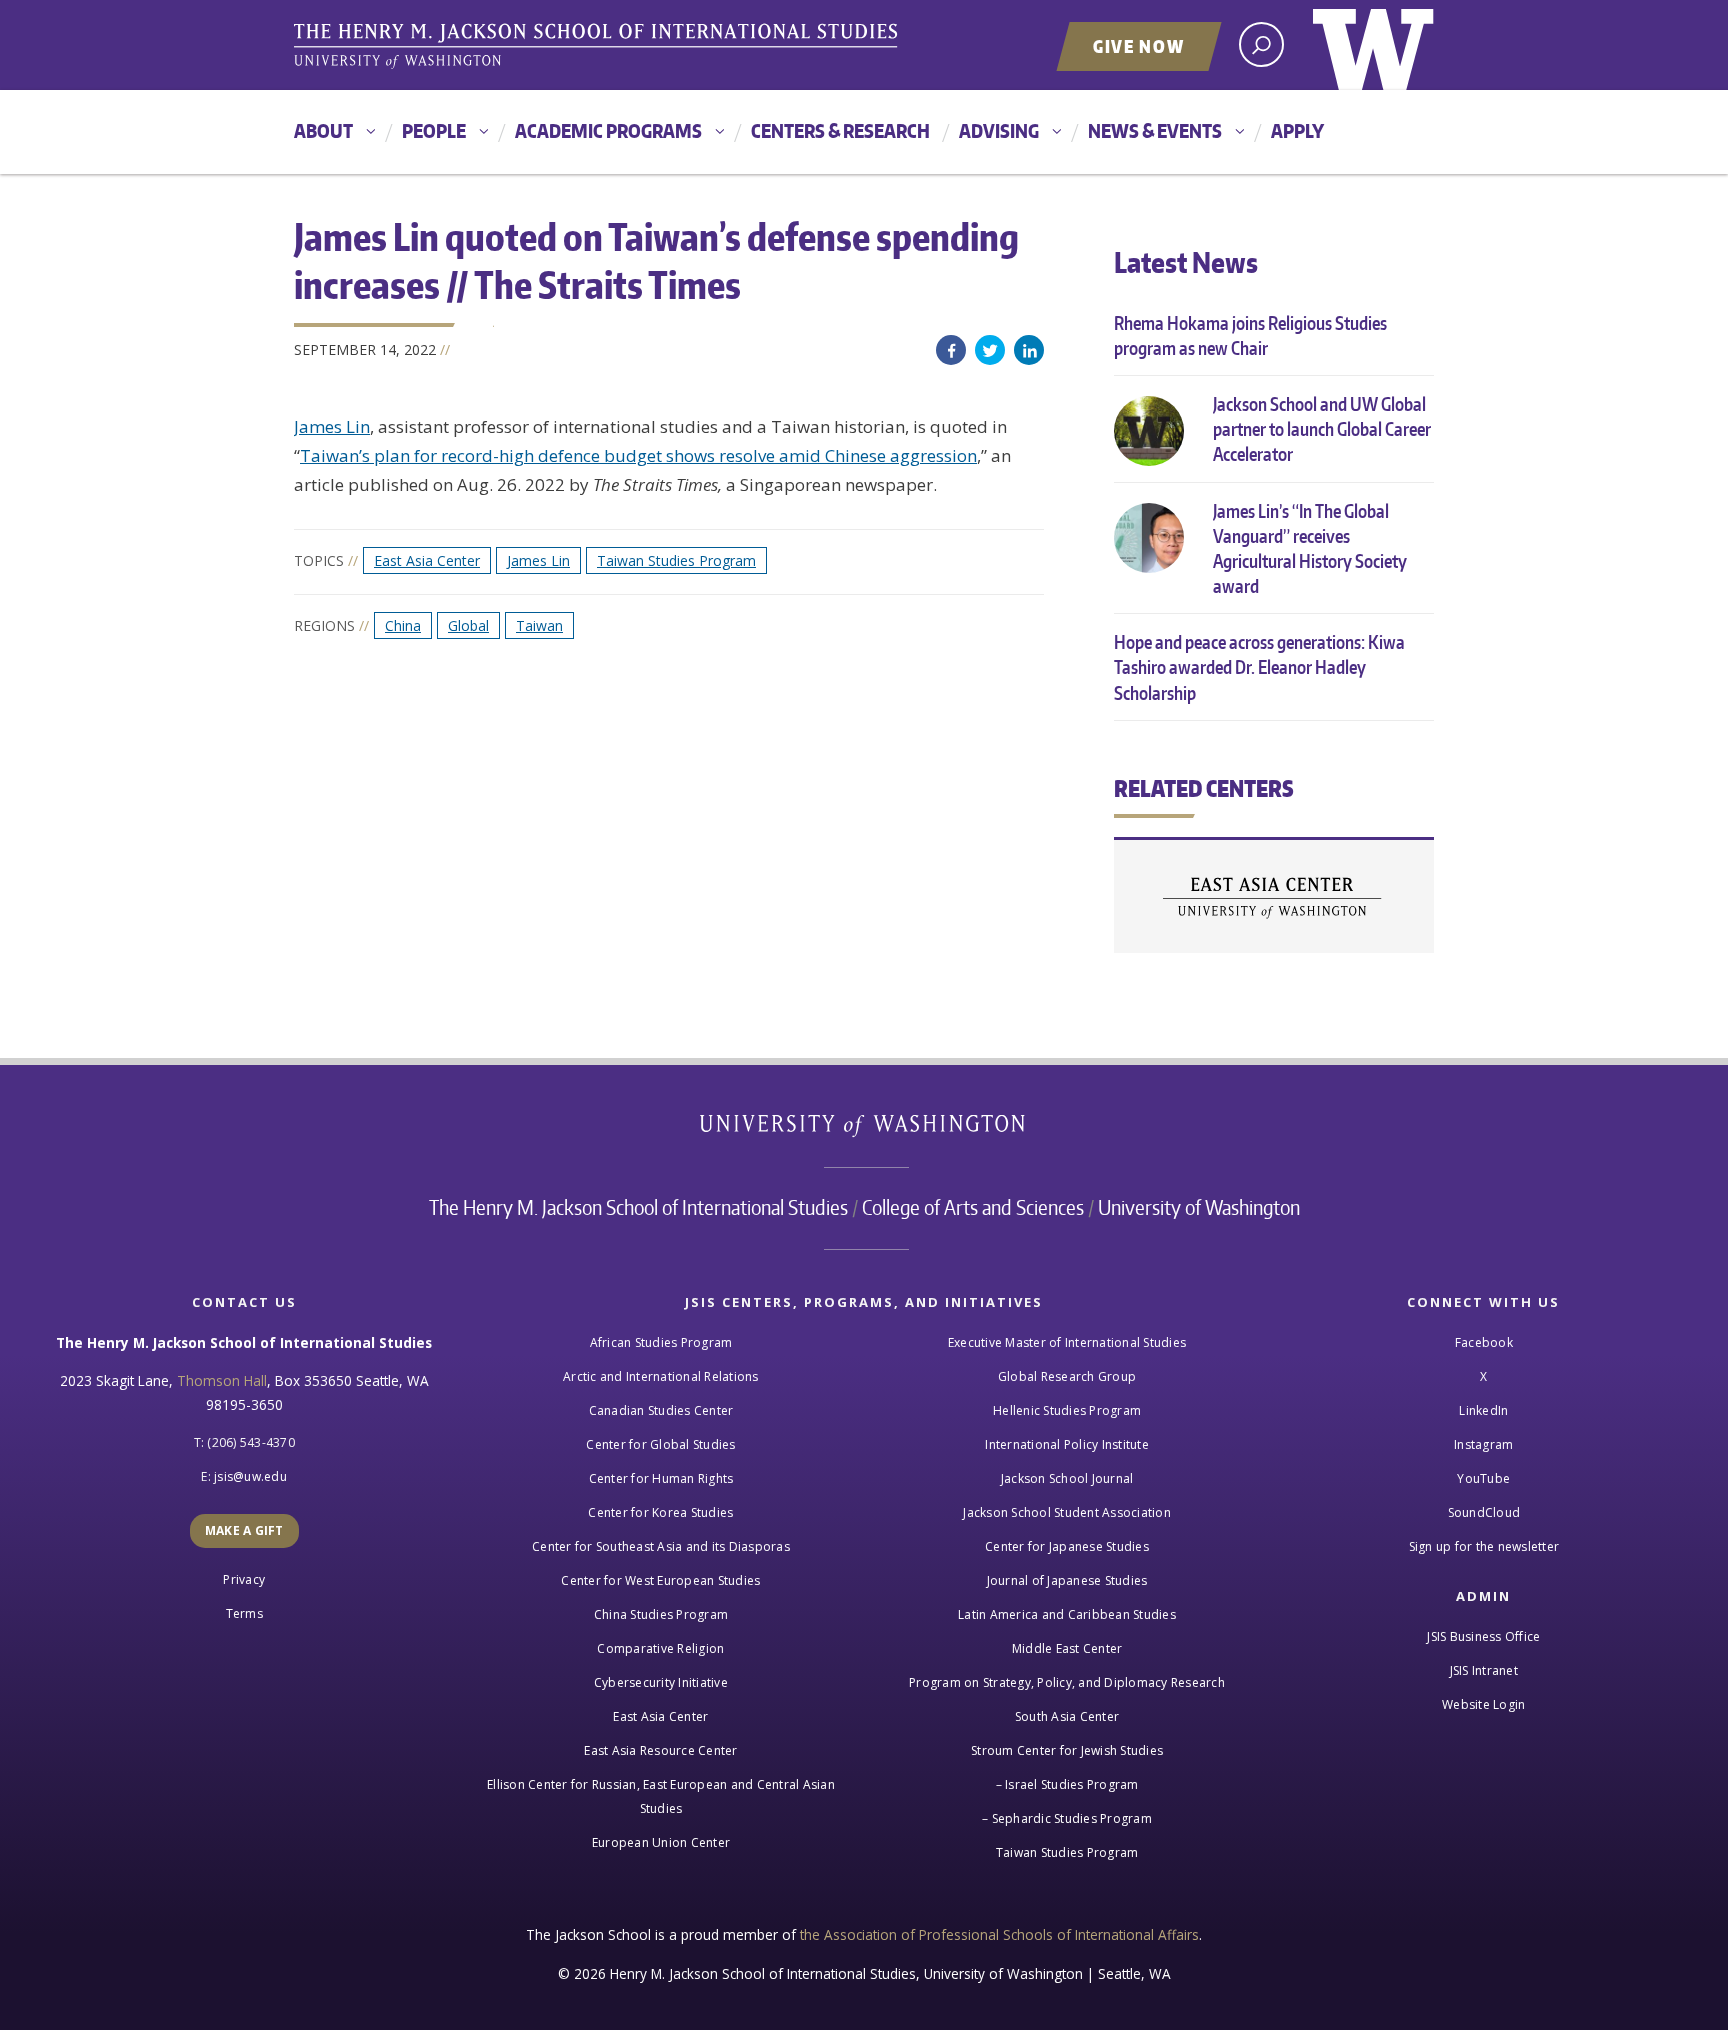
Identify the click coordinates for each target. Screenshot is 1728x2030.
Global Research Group (1067, 1376)
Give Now (1139, 46)
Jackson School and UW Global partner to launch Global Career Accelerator (1322, 428)
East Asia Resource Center (660, 1750)
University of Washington (1373, 45)
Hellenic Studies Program (1067, 1410)
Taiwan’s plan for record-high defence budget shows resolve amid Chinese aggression (638, 455)
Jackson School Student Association (1067, 1512)
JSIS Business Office (1483, 1636)
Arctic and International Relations (661, 1376)
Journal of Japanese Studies (1067, 1580)
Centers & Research (840, 130)
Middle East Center (1067, 1648)
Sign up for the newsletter (1484, 1546)
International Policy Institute (1067, 1444)
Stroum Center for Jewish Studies (1067, 1750)
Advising (999, 130)
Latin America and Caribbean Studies (1067, 1614)
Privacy (244, 1579)
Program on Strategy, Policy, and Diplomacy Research (1067, 1682)
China (403, 625)
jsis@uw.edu (250, 1476)
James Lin (332, 426)
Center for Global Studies (660, 1444)
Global (468, 625)
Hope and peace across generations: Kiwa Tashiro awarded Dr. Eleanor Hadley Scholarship (1259, 666)
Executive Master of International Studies (1067, 1342)
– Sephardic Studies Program (1067, 1818)
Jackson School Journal (1067, 1478)
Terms (244, 1613)
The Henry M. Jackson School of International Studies (638, 1207)
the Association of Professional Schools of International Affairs (999, 1934)
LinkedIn (1029, 350)
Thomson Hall (222, 1380)
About (323, 130)
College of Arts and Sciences (973, 1207)
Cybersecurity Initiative (661, 1682)
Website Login (1483, 1704)
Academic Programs (608, 130)
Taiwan (539, 625)
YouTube (1483, 1478)
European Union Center (661, 1842)
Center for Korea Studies (660, 1512)
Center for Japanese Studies (1067, 1546)
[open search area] (1261, 44)
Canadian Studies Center (661, 1410)
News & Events (1155, 130)
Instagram (1483, 1444)
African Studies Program (661, 1342)
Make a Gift (244, 1530)
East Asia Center (427, 560)
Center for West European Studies (660, 1580)
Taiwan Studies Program (676, 560)
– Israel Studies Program (1067, 1784)
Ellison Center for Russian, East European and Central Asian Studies (661, 1796)
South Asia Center (1067, 1716)
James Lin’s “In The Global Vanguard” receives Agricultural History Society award (1310, 548)
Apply (1297, 130)
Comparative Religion (660, 1648)
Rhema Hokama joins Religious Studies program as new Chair (1250, 335)
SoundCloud (1484, 1512)
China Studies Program (661, 1614)
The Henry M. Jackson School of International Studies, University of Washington (599, 47)
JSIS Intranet (1484, 1670)
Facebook (951, 350)
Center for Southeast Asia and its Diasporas (661, 1546)
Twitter (990, 350)
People (434, 130)
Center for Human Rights (661, 1478)
